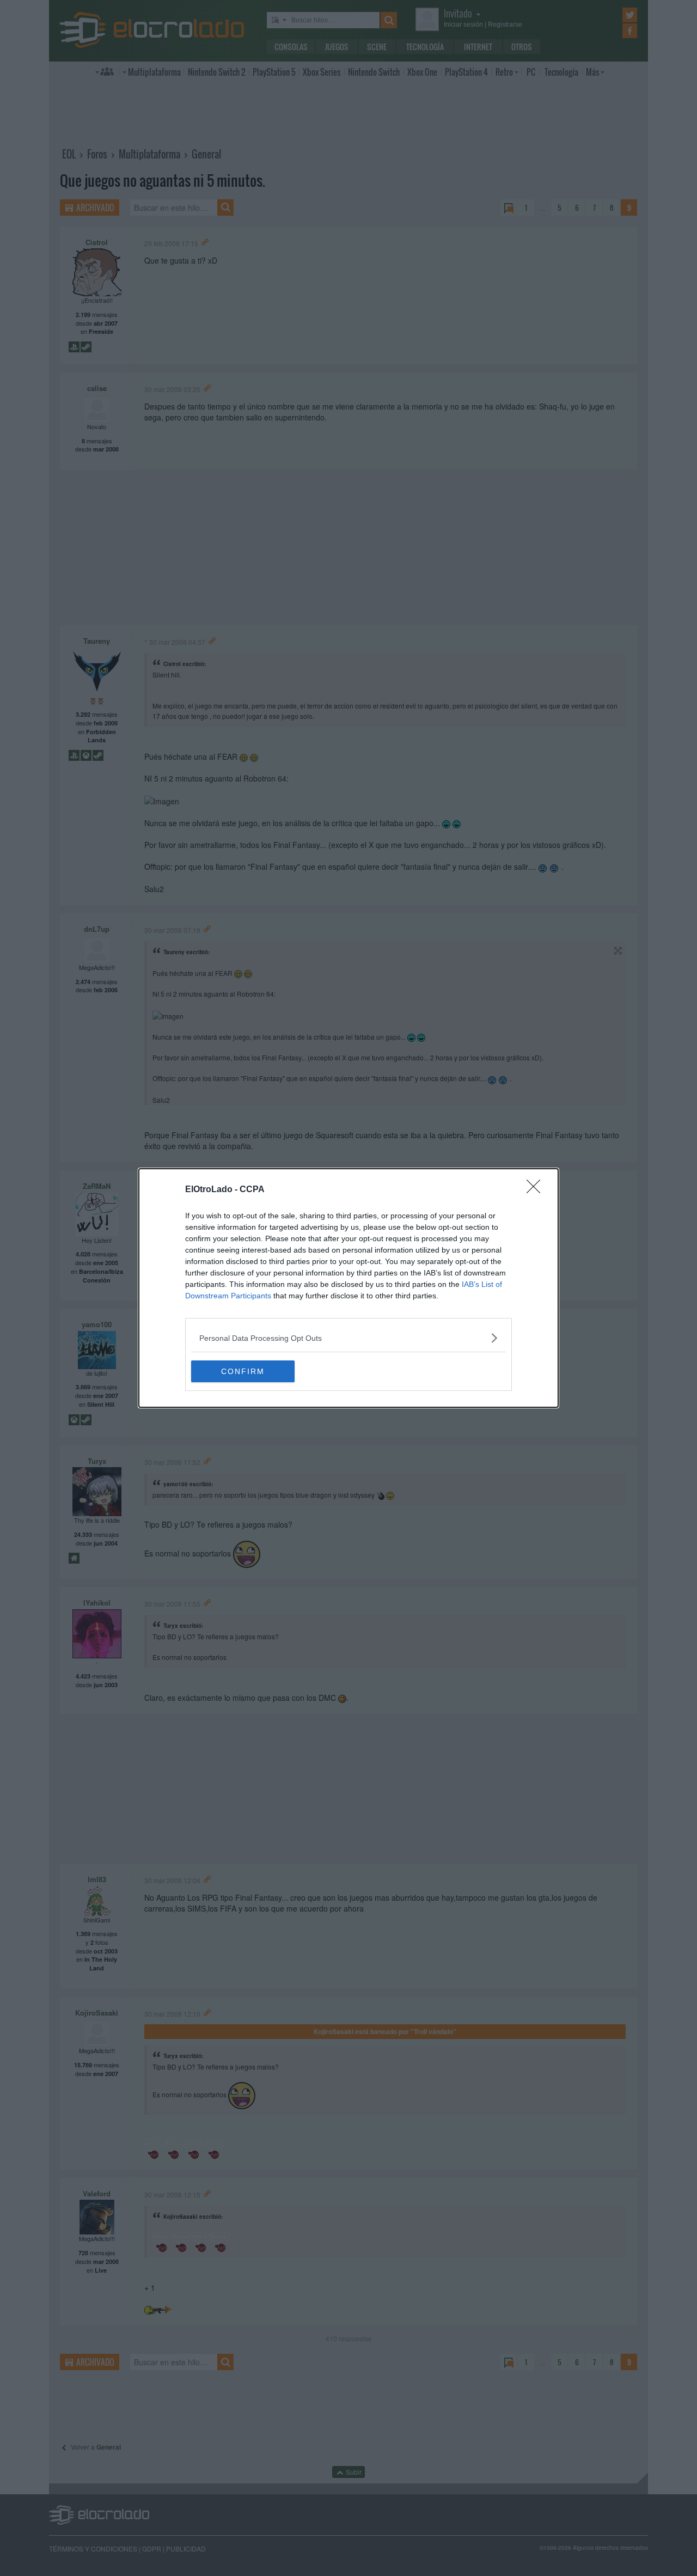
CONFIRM (243, 1371)
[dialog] (348, 1288)
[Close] (537, 1190)
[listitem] (348, 1338)
